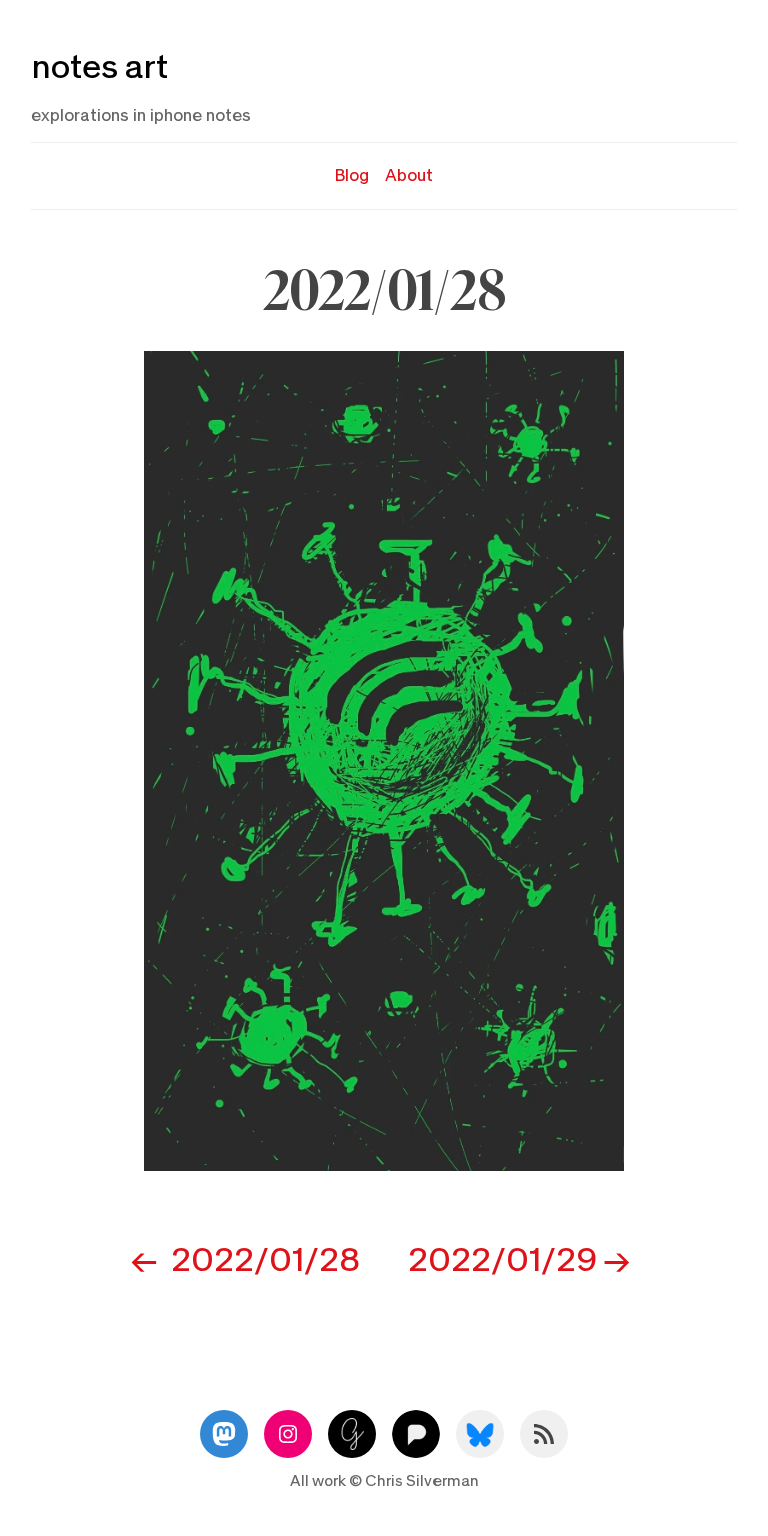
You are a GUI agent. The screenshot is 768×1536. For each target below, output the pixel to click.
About (409, 175)
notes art (99, 67)
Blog (352, 175)
